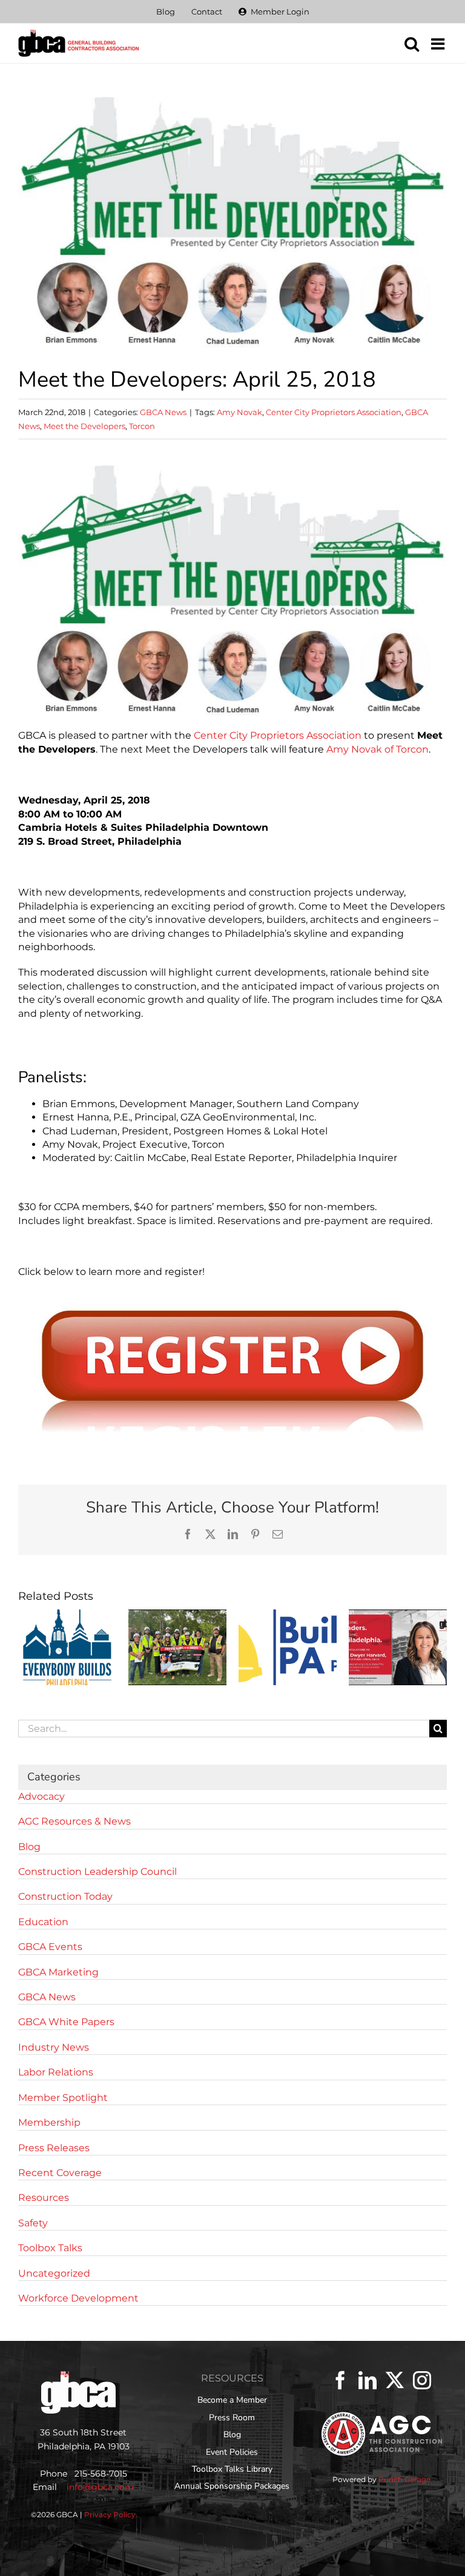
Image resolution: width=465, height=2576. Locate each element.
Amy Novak (239, 412)
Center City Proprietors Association (334, 412)
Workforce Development (78, 2298)
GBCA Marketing (58, 1972)
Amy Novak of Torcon (378, 749)
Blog (29, 1847)
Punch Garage (404, 2479)
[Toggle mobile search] (412, 44)
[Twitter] (395, 2380)
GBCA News (163, 412)
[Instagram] (422, 2380)
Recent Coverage (60, 2173)
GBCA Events (50, 1947)
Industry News (54, 2047)
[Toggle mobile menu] (439, 44)
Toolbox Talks (50, 2248)
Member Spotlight (63, 2098)
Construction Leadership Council (97, 1872)
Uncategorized (54, 2273)
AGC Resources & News (74, 1821)
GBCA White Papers (66, 2022)
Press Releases (54, 2148)
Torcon (142, 426)
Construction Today (65, 1896)
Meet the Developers (84, 426)
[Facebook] (340, 2380)
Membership (49, 2122)
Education (43, 1922)
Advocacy (41, 1796)
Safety (33, 2223)
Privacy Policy (110, 2514)
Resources (44, 2198)
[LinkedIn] (368, 2380)
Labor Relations (56, 2072)
